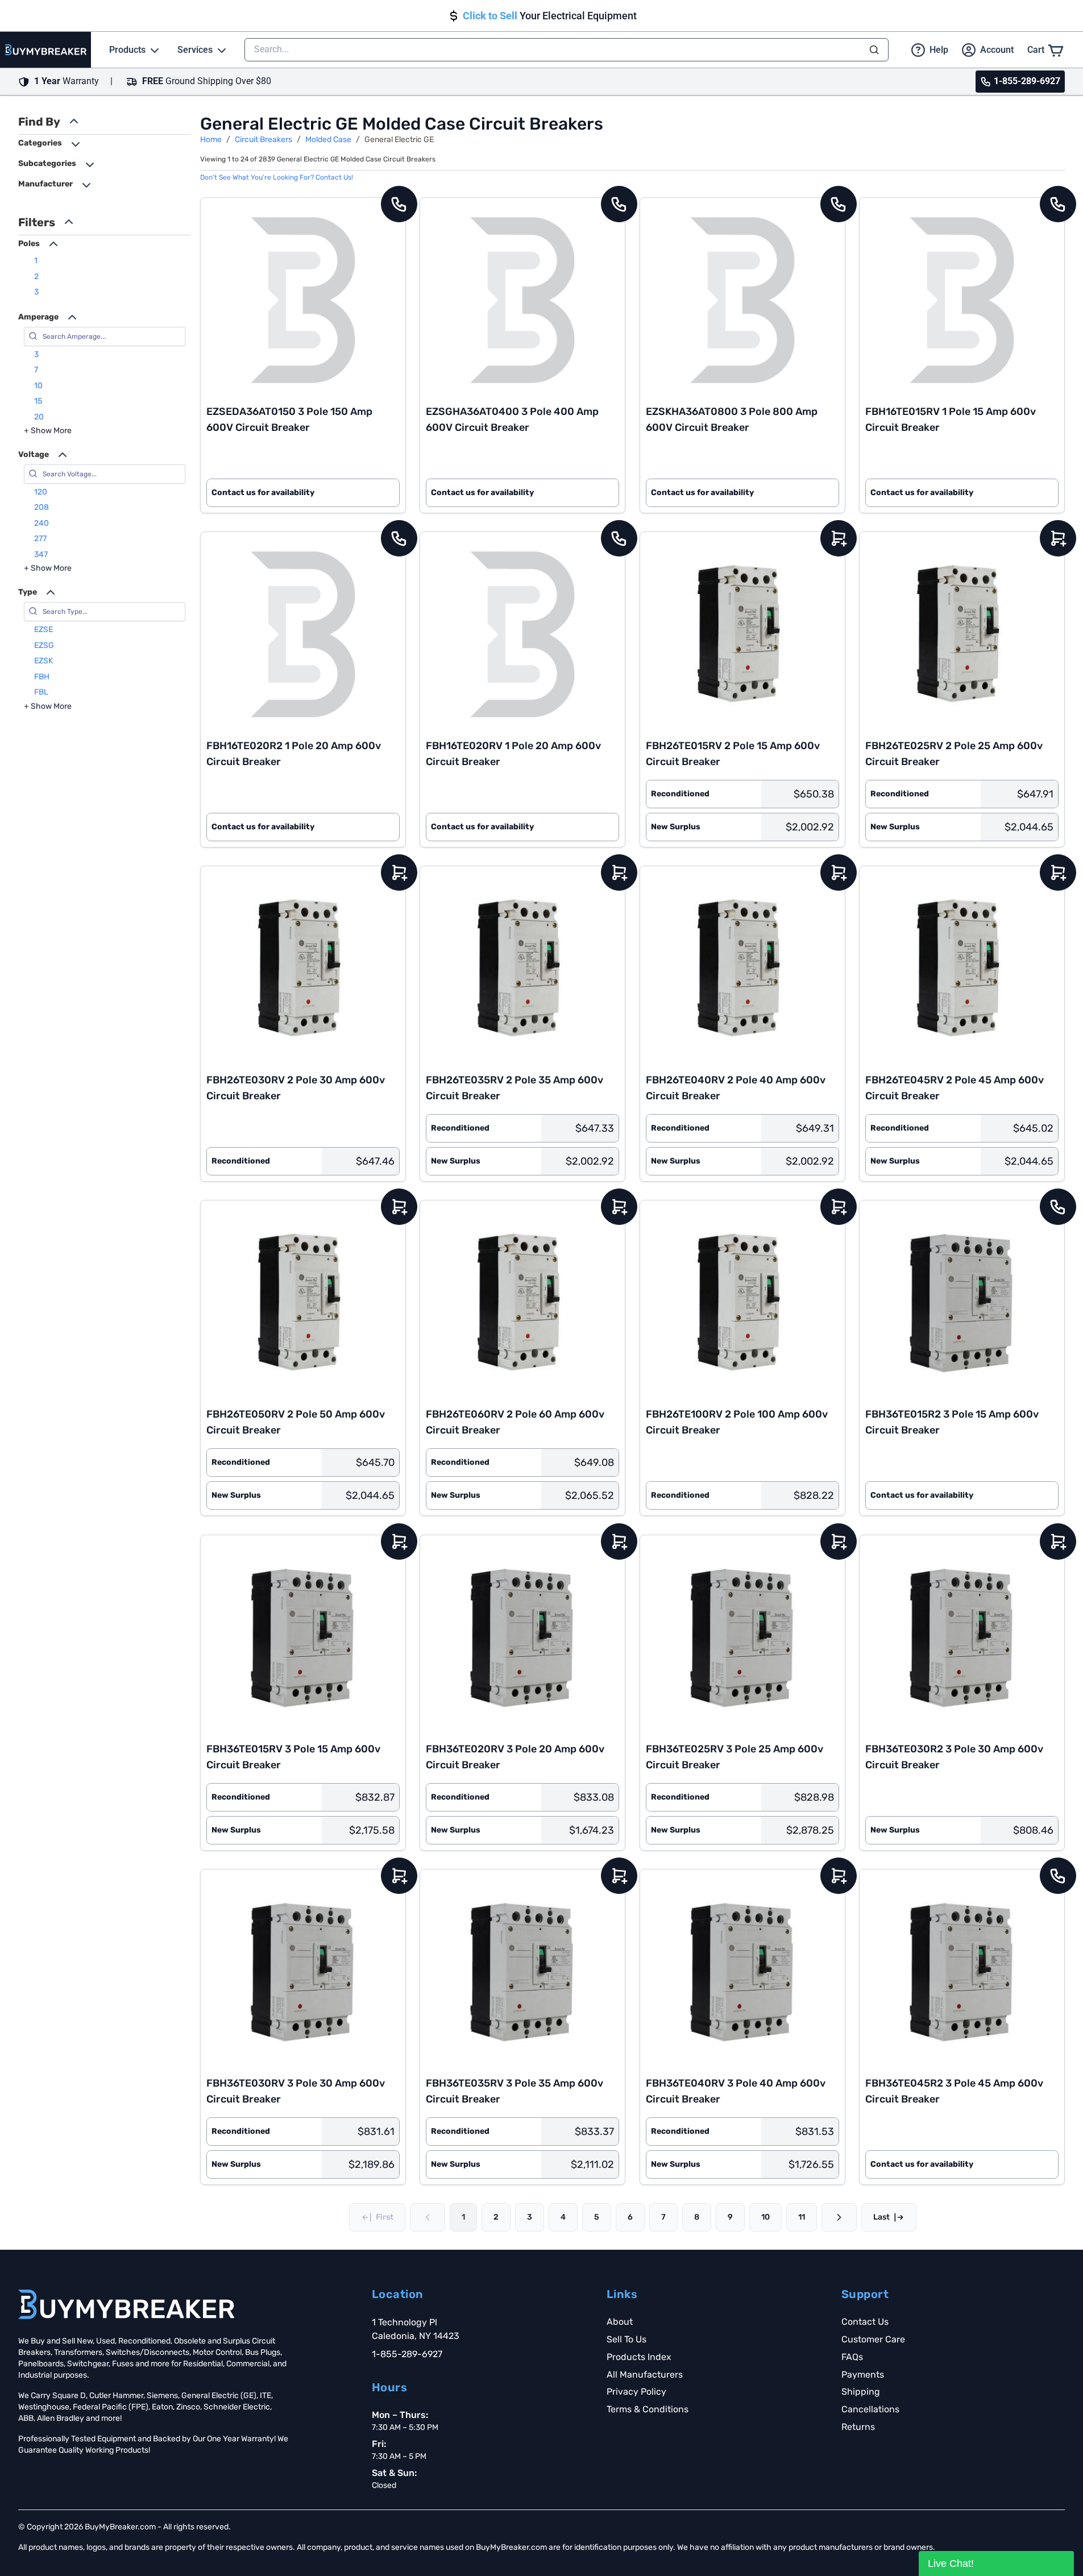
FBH (42, 677)
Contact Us (865, 2322)
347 (41, 554)
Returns (858, 2427)
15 (38, 401)
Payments (863, 2375)
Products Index (639, 2357)
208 (42, 507)
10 (38, 386)
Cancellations (870, 2409)
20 (39, 417)
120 (41, 492)
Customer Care (873, 2339)
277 (40, 539)
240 (42, 523)
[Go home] (126, 2304)
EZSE (43, 630)
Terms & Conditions (648, 2409)
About (620, 2322)
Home (211, 140)
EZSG (44, 645)
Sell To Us (626, 2339)
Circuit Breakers (264, 140)
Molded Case (328, 140)
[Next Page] (839, 2217)
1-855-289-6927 (407, 2354)
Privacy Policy (636, 2392)
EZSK (43, 661)
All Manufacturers (645, 2375)
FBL (41, 692)
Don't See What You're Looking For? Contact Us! (277, 177)
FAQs (852, 2357)
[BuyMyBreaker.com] (45, 50)
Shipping (861, 2392)
